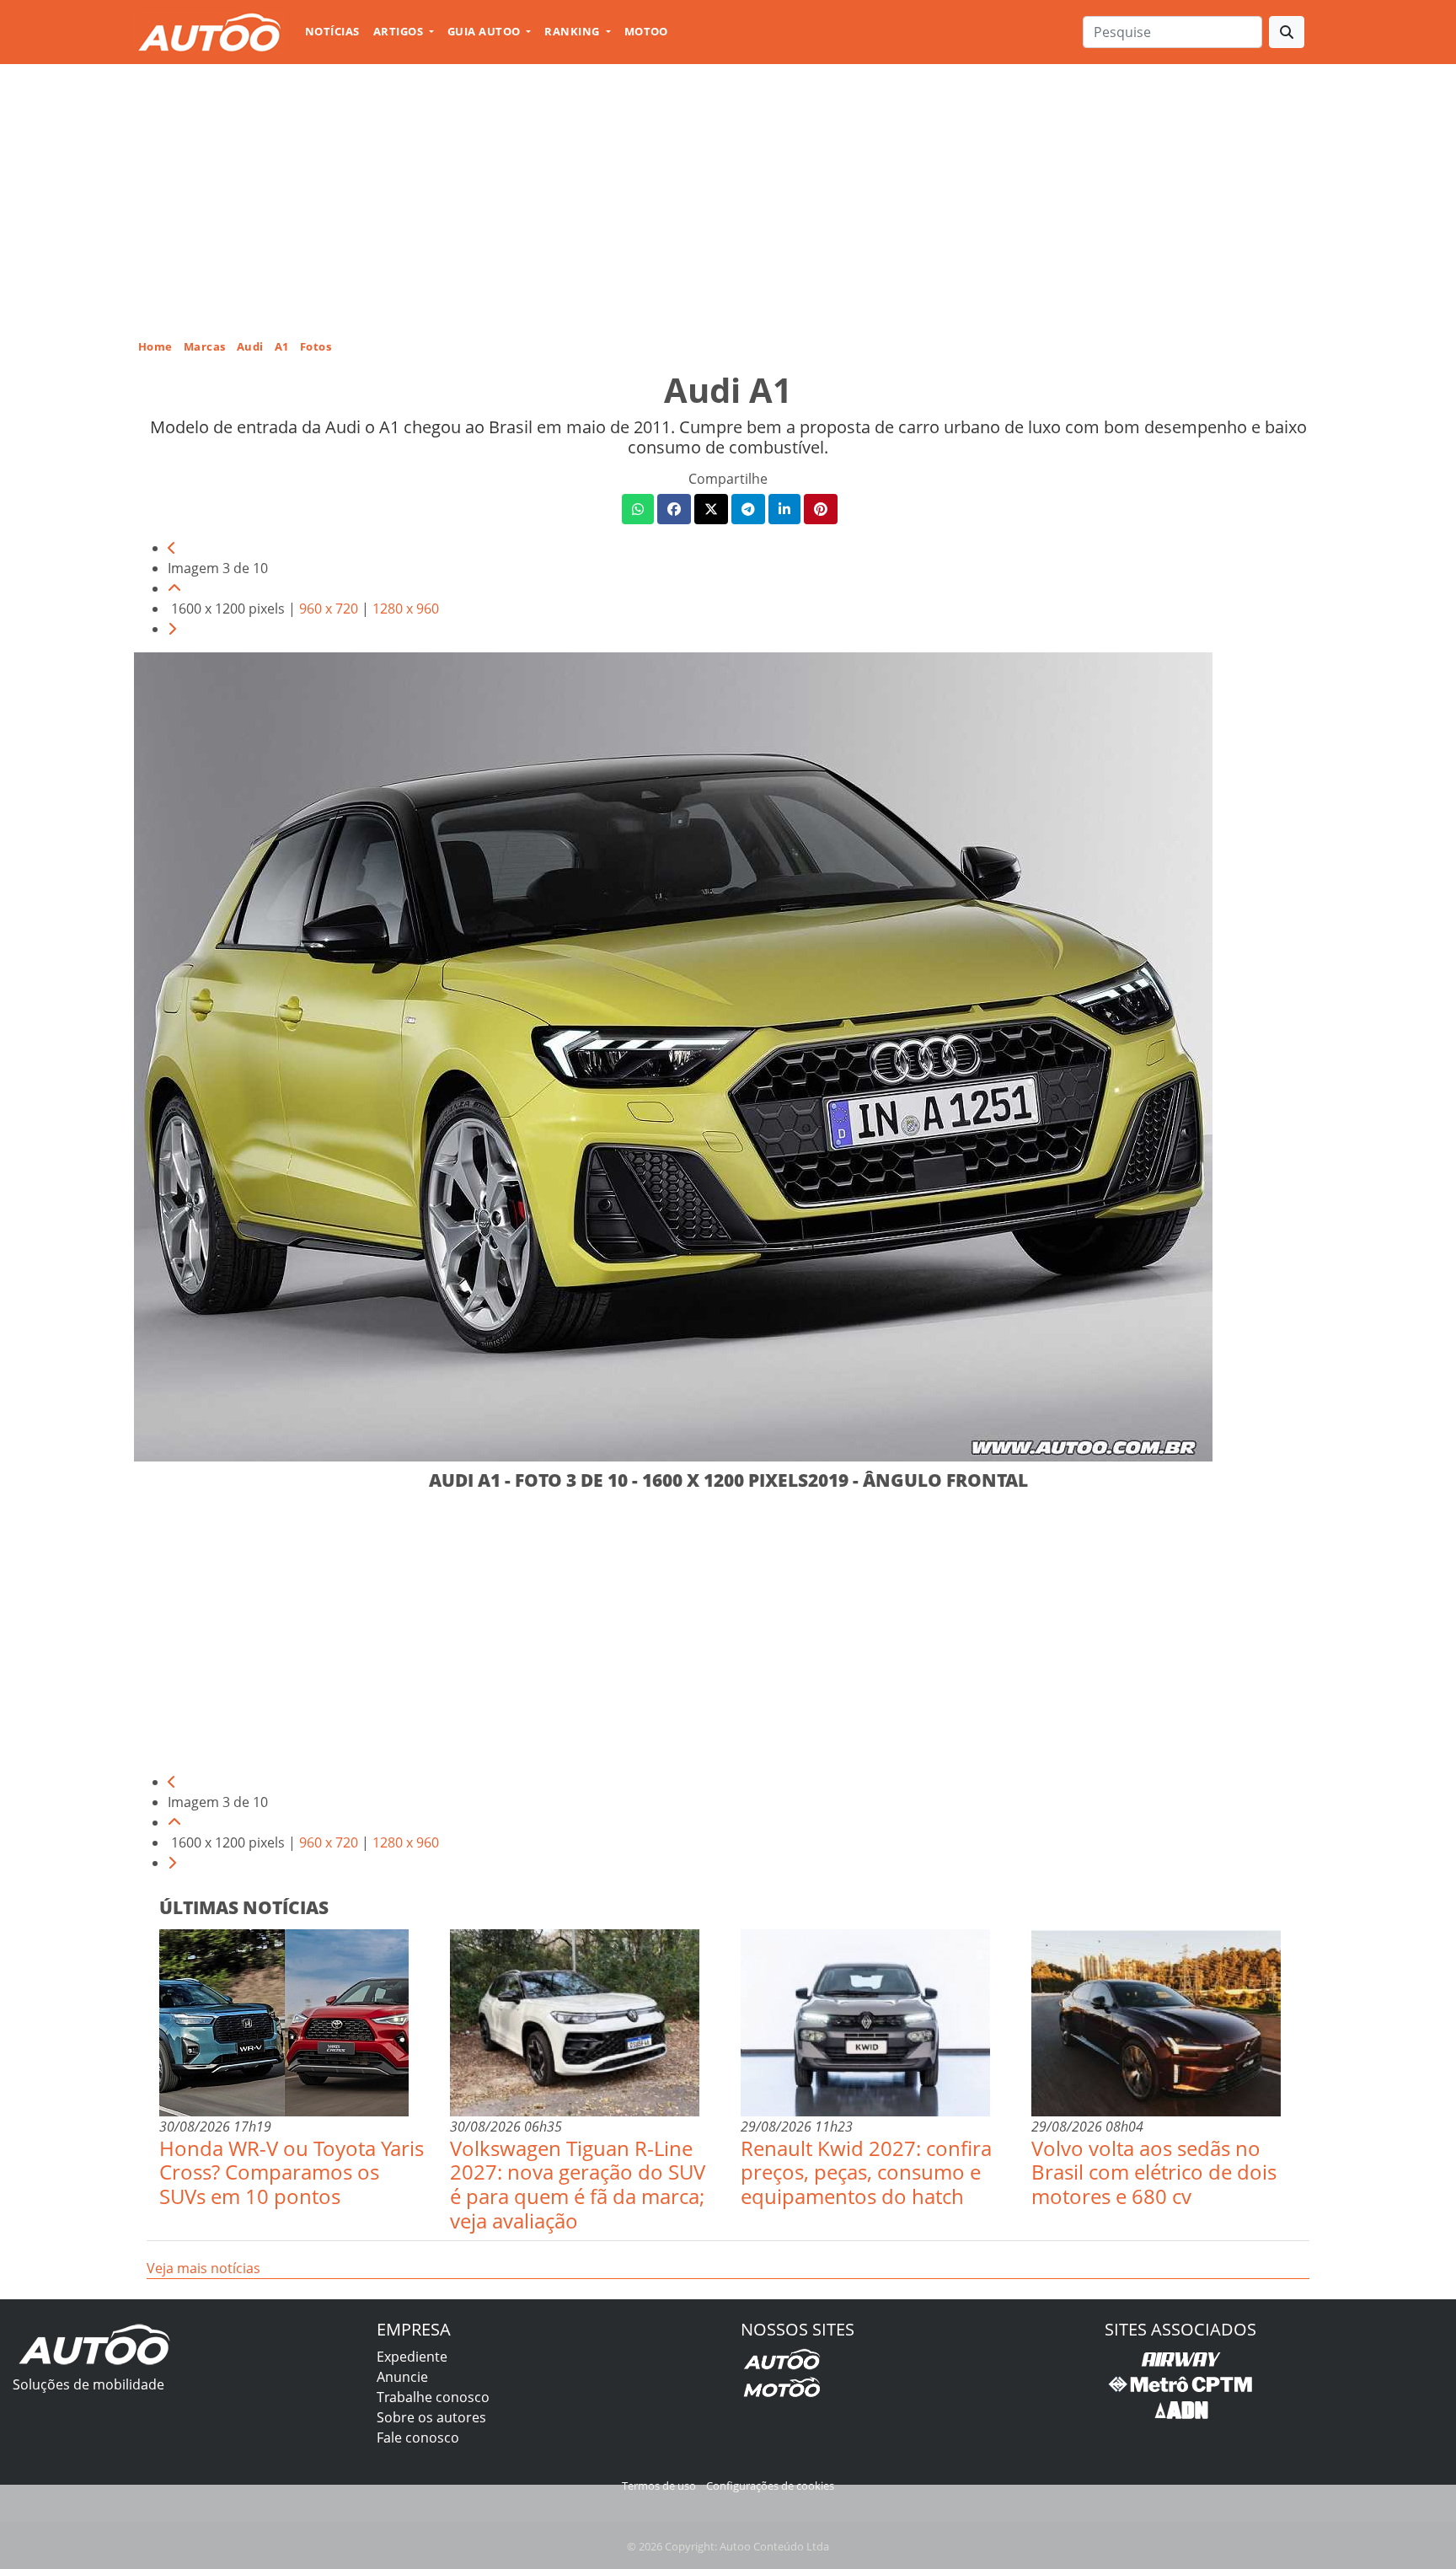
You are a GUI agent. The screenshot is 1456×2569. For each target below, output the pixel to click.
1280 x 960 (406, 609)
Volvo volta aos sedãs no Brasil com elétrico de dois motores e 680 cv (1154, 2172)
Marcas (205, 346)
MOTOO (646, 31)
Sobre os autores (431, 2417)
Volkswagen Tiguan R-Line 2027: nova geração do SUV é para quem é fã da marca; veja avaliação (578, 2184)
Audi (250, 346)
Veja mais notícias (203, 2268)
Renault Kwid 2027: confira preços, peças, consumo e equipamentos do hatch (866, 2172)
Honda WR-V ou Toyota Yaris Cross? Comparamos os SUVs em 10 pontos (292, 2172)
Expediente (412, 2357)
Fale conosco (418, 2438)
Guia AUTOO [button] (485, 31)
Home (155, 346)
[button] (638, 509)
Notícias (332, 31)
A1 (282, 346)
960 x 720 (329, 609)
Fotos (316, 346)
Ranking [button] (573, 31)
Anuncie (402, 2377)
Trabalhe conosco (433, 2397)
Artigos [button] (400, 31)
